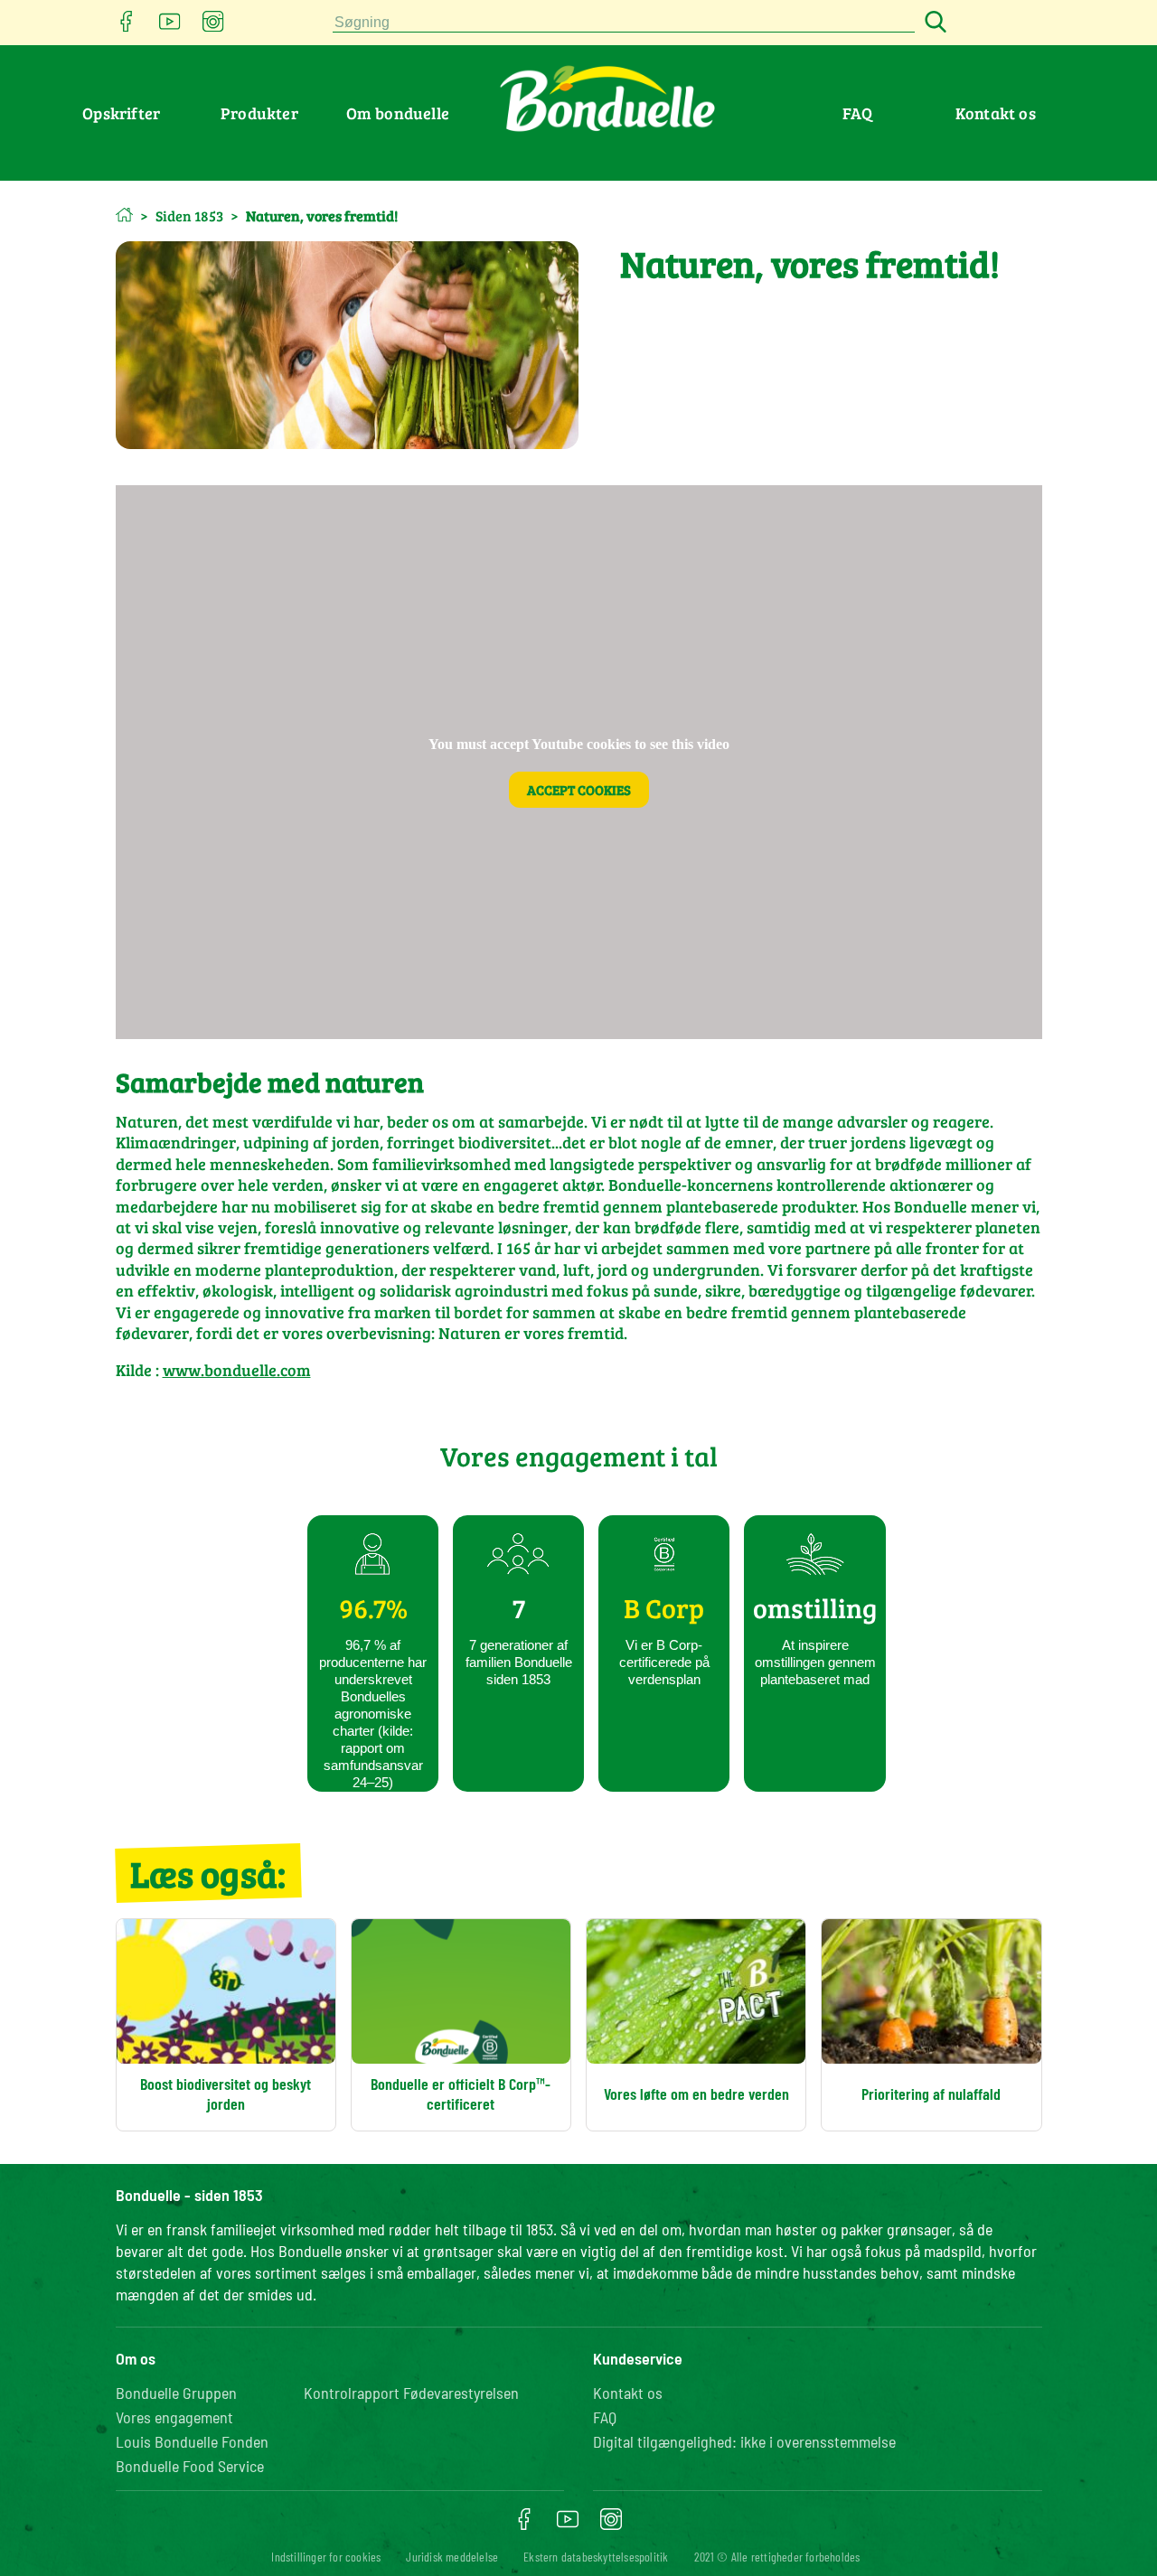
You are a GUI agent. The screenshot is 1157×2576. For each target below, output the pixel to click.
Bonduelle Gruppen (176, 2393)
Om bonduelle (398, 113)
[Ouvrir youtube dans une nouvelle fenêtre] (170, 27)
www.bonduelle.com (237, 1370)
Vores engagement (174, 2417)
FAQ (858, 113)
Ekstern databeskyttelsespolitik (596, 2557)
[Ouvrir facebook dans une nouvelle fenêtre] (127, 27)
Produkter (259, 113)
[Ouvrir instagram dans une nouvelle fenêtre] (213, 27)
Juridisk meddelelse (452, 2557)
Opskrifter (121, 113)
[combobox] (624, 23)
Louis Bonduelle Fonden (192, 2441)
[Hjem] (124, 215)
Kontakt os (996, 113)
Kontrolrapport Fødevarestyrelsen (411, 2393)
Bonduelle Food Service (190, 2466)
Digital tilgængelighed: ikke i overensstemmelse (744, 2441)
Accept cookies (579, 790)
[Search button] (933, 23)
